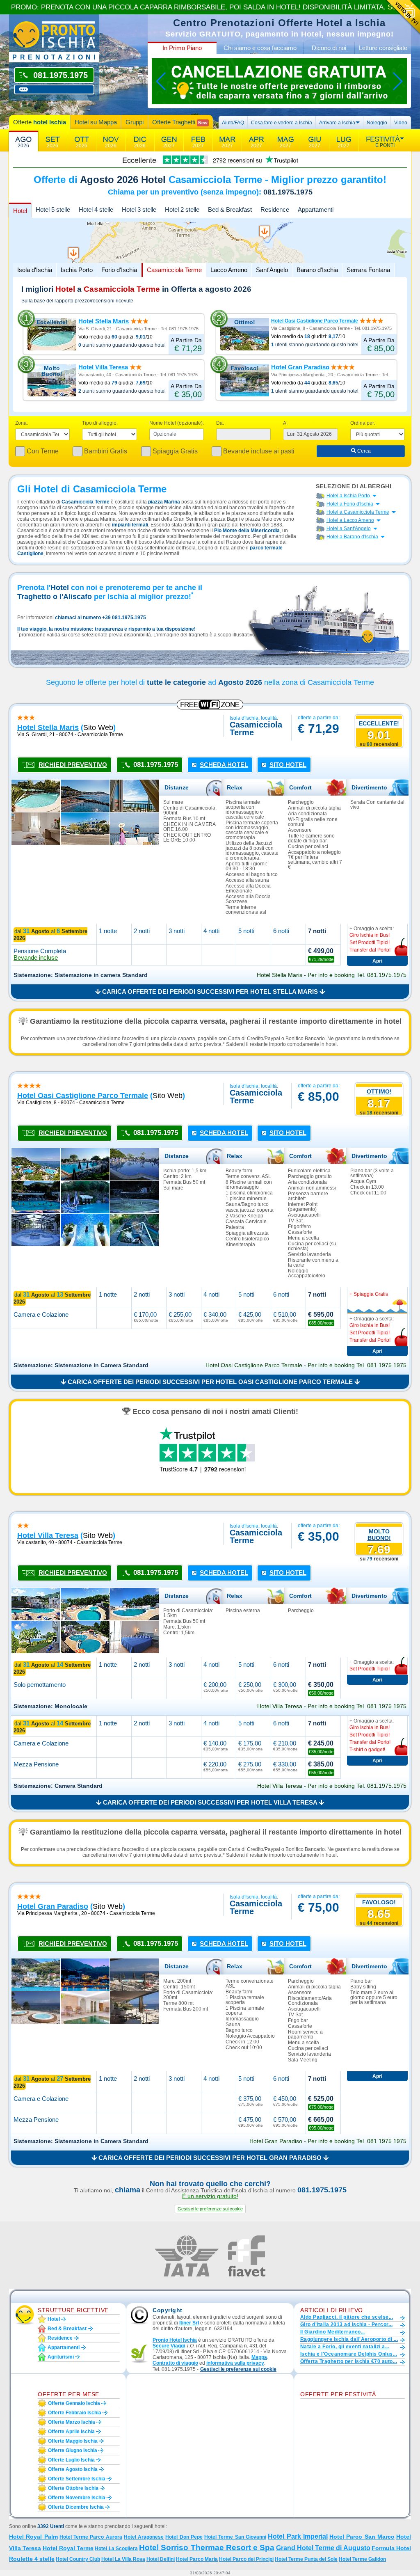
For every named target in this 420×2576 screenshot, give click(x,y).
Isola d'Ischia (35, 270)
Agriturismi (61, 2357)
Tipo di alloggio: (100, 423)
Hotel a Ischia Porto (348, 496)
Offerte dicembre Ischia (76, 2507)
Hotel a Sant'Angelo (349, 528)
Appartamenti (316, 209)
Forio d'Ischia (119, 270)
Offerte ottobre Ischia (73, 2488)
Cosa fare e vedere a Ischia (282, 123)
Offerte (40, 122)
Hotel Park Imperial (298, 2536)
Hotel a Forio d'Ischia (350, 504)
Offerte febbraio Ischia (75, 2413)
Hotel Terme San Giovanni (235, 2537)
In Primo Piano (182, 48)
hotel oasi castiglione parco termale (83, 1096)
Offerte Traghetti (180, 122)
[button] (210, 2209)
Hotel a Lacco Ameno (350, 520)
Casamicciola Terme (174, 270)
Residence (275, 209)
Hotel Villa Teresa (103, 367)
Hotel (20, 211)
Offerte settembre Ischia (77, 2479)
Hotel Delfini (161, 2559)
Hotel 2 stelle (182, 209)
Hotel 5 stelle (53, 209)
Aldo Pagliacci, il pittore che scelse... (347, 2317)
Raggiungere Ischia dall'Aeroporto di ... (349, 2339)
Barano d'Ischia (317, 270)
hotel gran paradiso (53, 1906)
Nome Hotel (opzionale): (177, 423)
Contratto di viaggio (175, 2363)
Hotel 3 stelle (139, 209)
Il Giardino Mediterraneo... (333, 2332)
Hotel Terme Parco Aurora (91, 2537)
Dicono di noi (329, 48)
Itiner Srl (189, 2323)
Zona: (22, 423)
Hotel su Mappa (96, 122)
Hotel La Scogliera (116, 2549)
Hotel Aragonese (144, 2537)
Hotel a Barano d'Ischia (352, 537)
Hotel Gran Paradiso (300, 367)
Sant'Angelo (272, 270)
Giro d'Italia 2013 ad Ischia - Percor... (346, 2324)
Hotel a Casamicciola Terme (358, 512)
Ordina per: (363, 423)
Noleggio (377, 123)
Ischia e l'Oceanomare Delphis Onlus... (349, 2354)
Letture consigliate (383, 48)
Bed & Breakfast (230, 209)
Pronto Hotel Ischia (175, 2340)
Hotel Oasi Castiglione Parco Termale (315, 321)
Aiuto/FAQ (233, 123)
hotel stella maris (48, 728)
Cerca (363, 451)
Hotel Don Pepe (184, 2537)
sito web (98, 728)
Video (401, 123)
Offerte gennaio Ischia (74, 2403)
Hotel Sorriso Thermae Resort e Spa (207, 2547)
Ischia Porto (77, 270)
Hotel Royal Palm (33, 2537)
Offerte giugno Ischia (73, 2450)
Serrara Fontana (368, 270)
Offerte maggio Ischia (73, 2441)
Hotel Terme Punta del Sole (306, 2559)
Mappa (259, 2357)
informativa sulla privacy (235, 2363)
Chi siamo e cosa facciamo (260, 48)
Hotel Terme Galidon (362, 2559)
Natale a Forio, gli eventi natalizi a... (345, 2347)
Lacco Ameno (229, 270)
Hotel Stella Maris (104, 321)
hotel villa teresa (48, 1535)
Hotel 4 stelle (96, 209)
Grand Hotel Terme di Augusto (323, 2548)
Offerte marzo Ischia (72, 2422)
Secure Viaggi (169, 2346)
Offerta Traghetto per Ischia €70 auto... (349, 2361)
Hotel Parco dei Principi (246, 2559)
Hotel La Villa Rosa (123, 2559)
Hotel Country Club (78, 2559)
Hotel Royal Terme (68, 2548)
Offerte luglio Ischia (71, 2460)
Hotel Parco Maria (197, 2559)
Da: (220, 423)
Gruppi (135, 122)
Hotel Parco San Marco (362, 2537)
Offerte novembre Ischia (77, 2498)
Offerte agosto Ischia (73, 2469)
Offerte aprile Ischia (71, 2432)
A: (285, 423)
